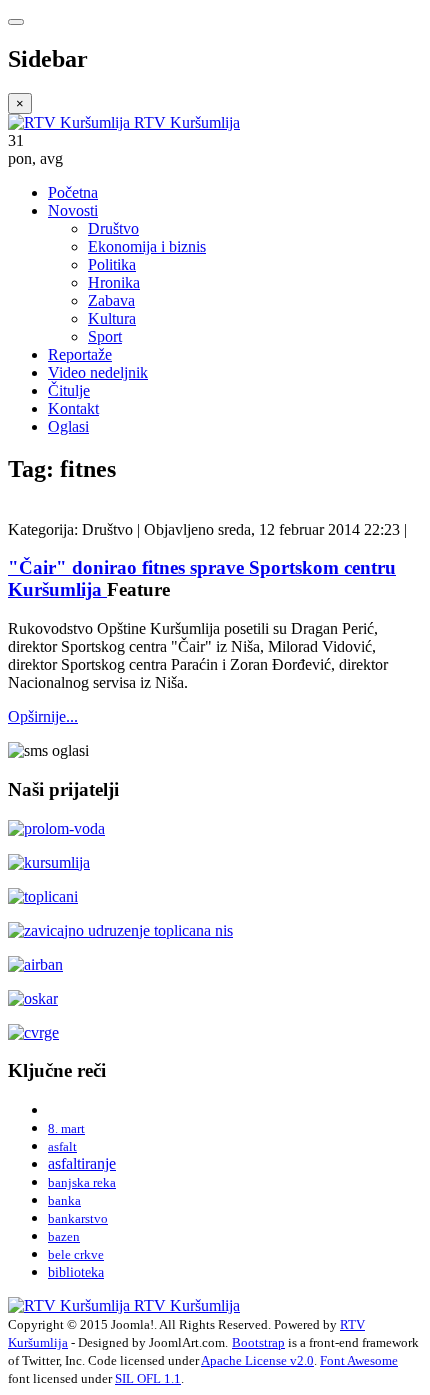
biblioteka (76, 1272)
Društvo (113, 228)
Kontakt (73, 408)
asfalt (62, 1146)
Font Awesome (359, 1360)
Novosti (73, 210)
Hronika (114, 282)
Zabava (111, 300)
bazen (64, 1236)
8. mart (66, 1128)
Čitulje (69, 390)
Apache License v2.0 (257, 1360)
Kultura (112, 318)
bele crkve (76, 1254)
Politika (112, 264)
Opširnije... (43, 716)
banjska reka (82, 1182)
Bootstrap (258, 1342)
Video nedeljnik (98, 372)
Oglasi (68, 426)
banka (64, 1200)
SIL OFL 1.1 (148, 1378)
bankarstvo (78, 1218)
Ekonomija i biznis (147, 246)
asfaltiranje (82, 1163)
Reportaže (80, 354)
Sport (105, 336)
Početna (73, 192)
